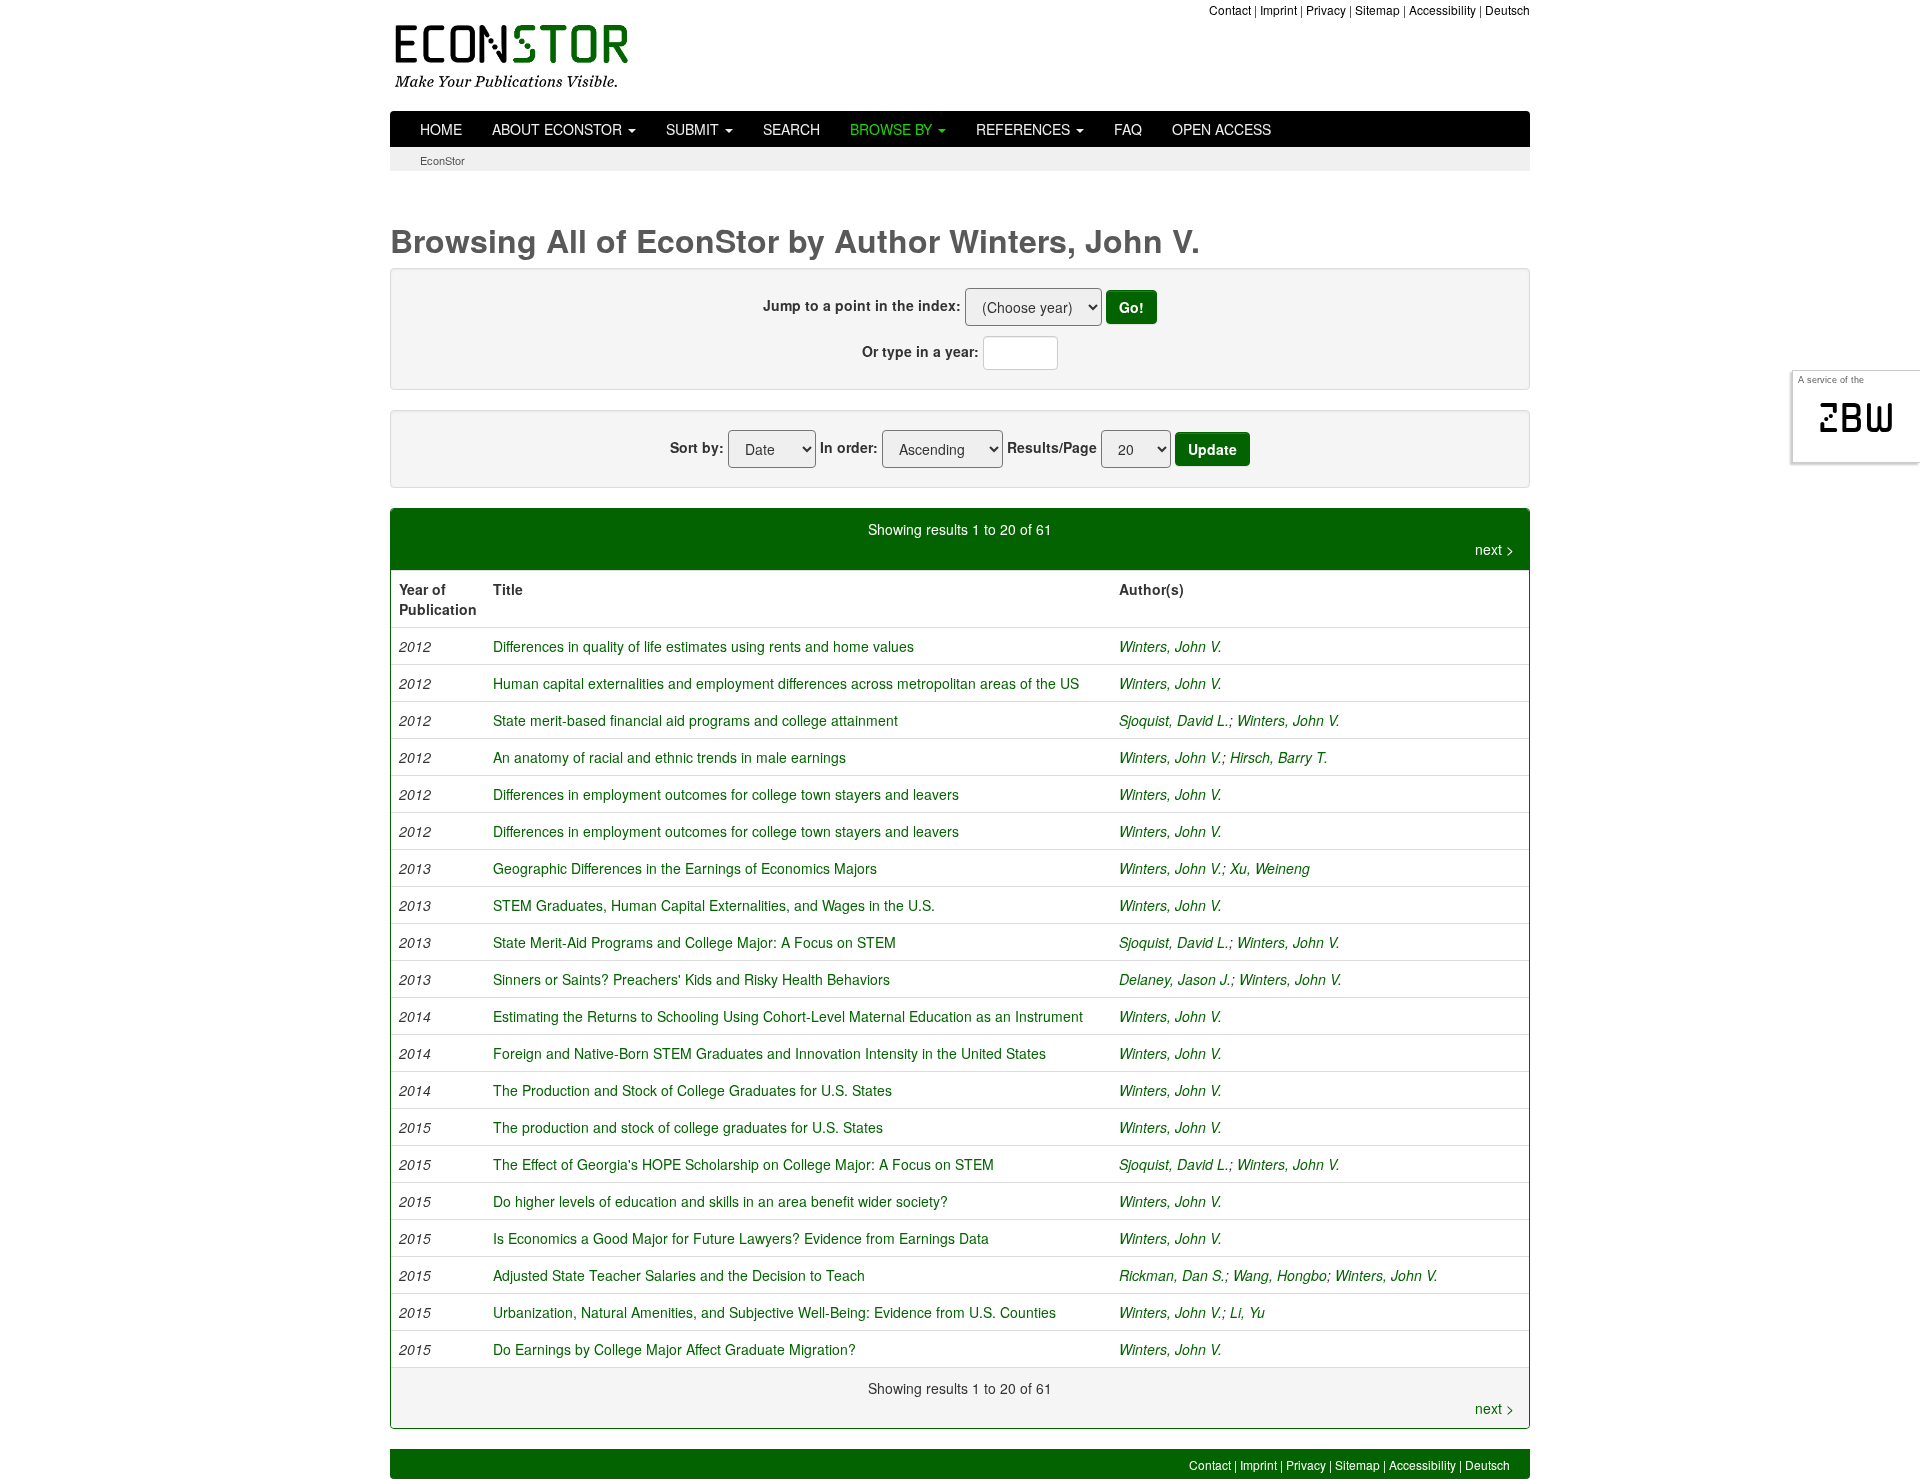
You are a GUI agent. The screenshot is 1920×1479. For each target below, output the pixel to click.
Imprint (1278, 9)
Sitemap (1377, 9)
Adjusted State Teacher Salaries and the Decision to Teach (679, 1275)
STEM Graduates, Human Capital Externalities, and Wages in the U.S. (714, 905)
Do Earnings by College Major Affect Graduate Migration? (674, 1349)
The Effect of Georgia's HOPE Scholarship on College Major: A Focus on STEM (743, 1164)
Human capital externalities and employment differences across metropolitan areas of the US (786, 683)
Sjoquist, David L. (1174, 720)
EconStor (442, 160)
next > (1494, 549)
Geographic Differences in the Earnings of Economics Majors (685, 868)
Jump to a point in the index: (862, 305)
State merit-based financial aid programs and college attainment (695, 720)
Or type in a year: (920, 351)
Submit (694, 129)
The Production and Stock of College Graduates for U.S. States (692, 1090)
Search (791, 129)
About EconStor (559, 129)
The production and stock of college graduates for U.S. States (688, 1127)
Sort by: (697, 447)
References (1025, 129)
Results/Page (1052, 447)
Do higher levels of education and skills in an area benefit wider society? (720, 1201)
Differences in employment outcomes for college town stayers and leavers (726, 794)
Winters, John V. (1170, 646)
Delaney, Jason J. (1175, 979)
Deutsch (1507, 9)
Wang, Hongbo (1280, 1275)
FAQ (1128, 129)
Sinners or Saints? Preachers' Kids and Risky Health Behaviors (691, 979)
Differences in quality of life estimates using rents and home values (703, 646)
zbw (1856, 418)
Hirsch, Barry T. (1279, 757)
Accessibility (1442, 9)
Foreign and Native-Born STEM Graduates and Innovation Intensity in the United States (769, 1053)
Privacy (1326, 9)
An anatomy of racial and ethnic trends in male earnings (669, 757)
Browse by (893, 129)
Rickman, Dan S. (1172, 1275)
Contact (1230, 9)
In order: (849, 447)
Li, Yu (1247, 1312)
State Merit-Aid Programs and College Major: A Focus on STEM (694, 942)
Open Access (1221, 129)
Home (441, 129)
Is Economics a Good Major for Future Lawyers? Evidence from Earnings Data (741, 1238)
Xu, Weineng (1270, 868)
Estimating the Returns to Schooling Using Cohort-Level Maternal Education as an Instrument (788, 1016)
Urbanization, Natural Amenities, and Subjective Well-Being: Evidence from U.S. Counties (774, 1312)
